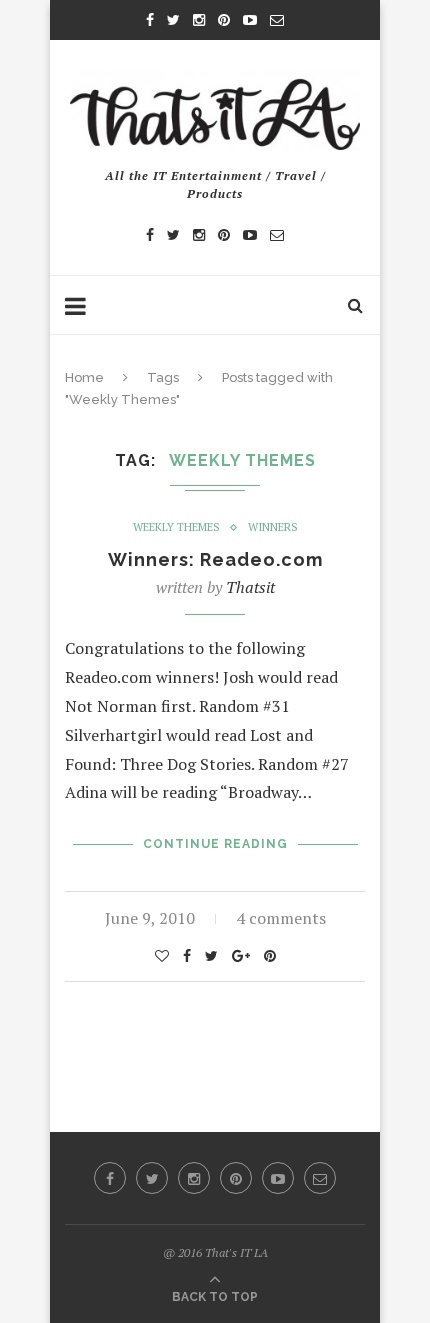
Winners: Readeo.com (215, 559)
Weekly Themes (176, 527)
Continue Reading (215, 844)
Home (84, 377)
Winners (273, 527)
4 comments (281, 918)
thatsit (250, 587)
